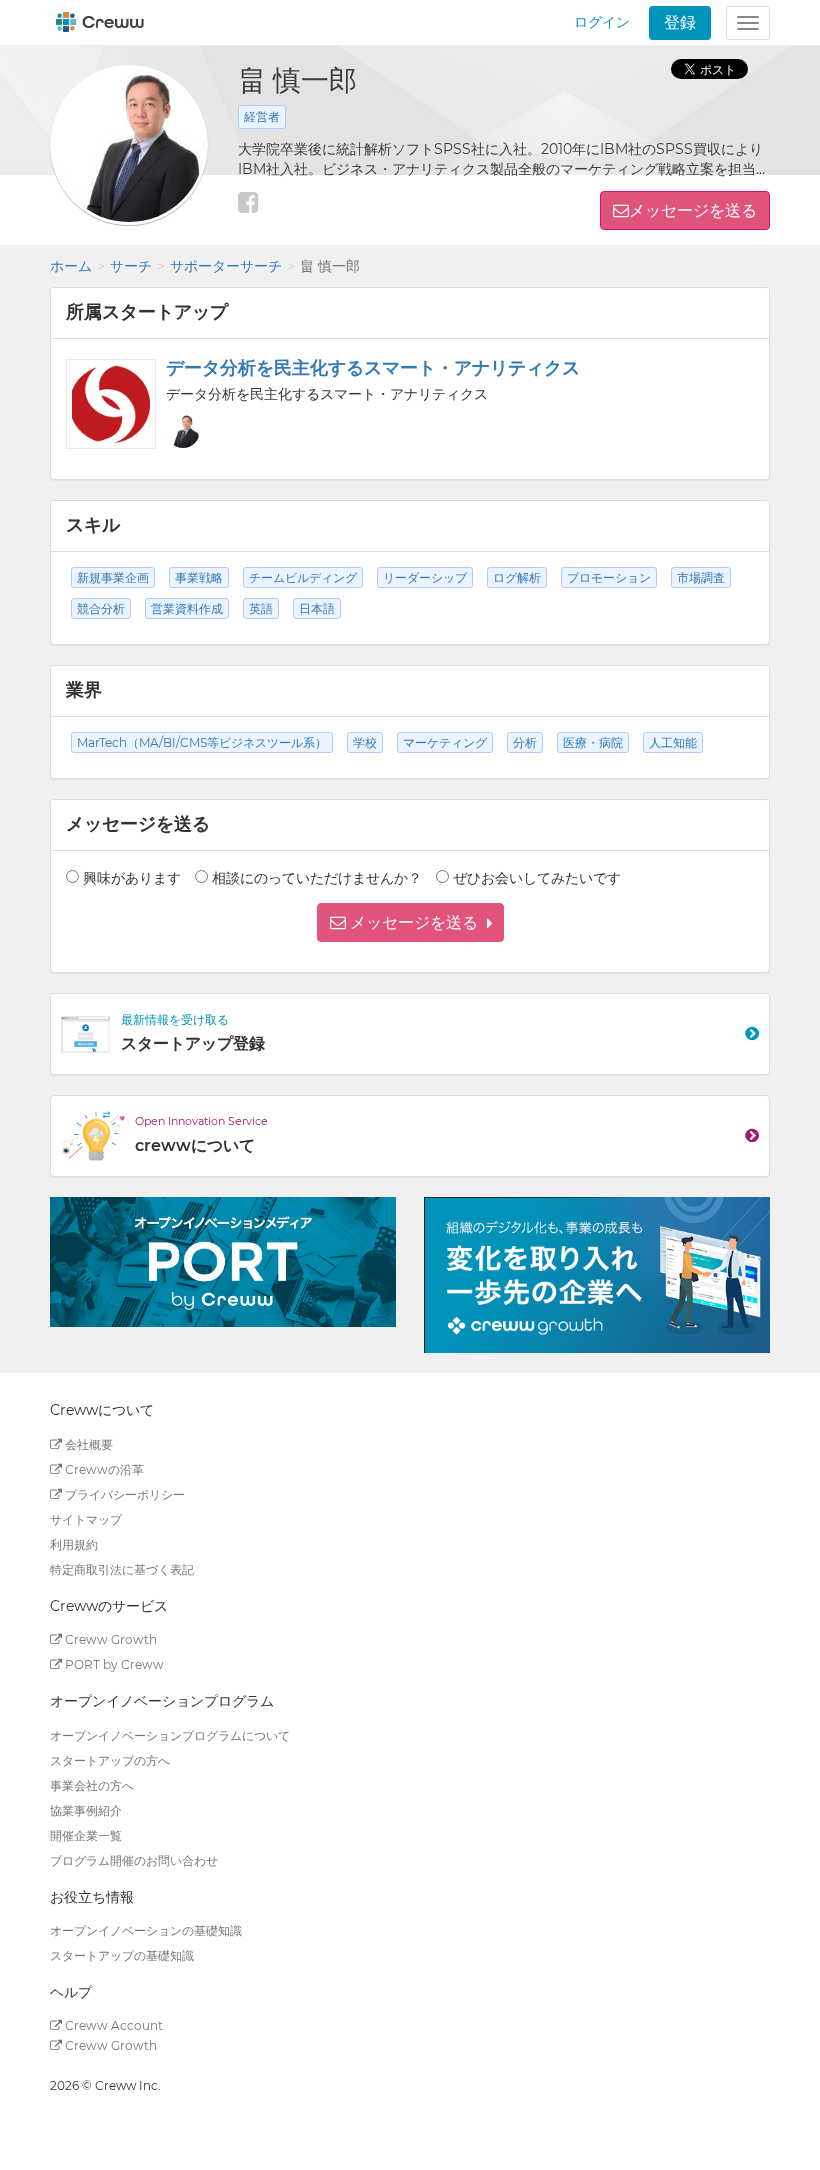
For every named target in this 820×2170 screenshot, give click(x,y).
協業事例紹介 (86, 1810)
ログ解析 (517, 577)
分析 (525, 742)
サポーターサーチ (226, 266)
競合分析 (101, 608)
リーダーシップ (425, 577)
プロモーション (609, 577)
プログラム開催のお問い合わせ (134, 1860)
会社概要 (87, 1444)
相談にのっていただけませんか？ (317, 878)
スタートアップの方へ (110, 1760)
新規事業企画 (113, 577)
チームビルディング (303, 577)
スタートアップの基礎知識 (122, 1955)
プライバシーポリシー (123, 1494)
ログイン (602, 22)
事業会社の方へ (92, 1785)
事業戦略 (199, 577)
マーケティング (445, 742)
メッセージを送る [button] (693, 210)
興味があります (132, 878)
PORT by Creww (113, 1664)
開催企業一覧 (86, 1835)
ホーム (71, 266)
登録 (680, 22)
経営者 (262, 116)
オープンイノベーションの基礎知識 (146, 1930)
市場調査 (701, 577)
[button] (410, 922)
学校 (365, 742)
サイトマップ (86, 1519)
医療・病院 (593, 742)
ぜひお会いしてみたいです (537, 878)
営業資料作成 (187, 608)
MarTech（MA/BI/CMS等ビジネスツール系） (202, 742)
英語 (261, 608)
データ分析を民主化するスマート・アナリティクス (373, 368)
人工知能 (673, 742)
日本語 (317, 608)
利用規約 (74, 1544)
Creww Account (112, 2025)
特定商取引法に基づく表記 (122, 1569)
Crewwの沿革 (103, 1469)
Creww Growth (109, 1639)
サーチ (131, 266)
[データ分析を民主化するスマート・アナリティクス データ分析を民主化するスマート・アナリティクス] (111, 404)
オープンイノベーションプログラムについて (170, 1735)
